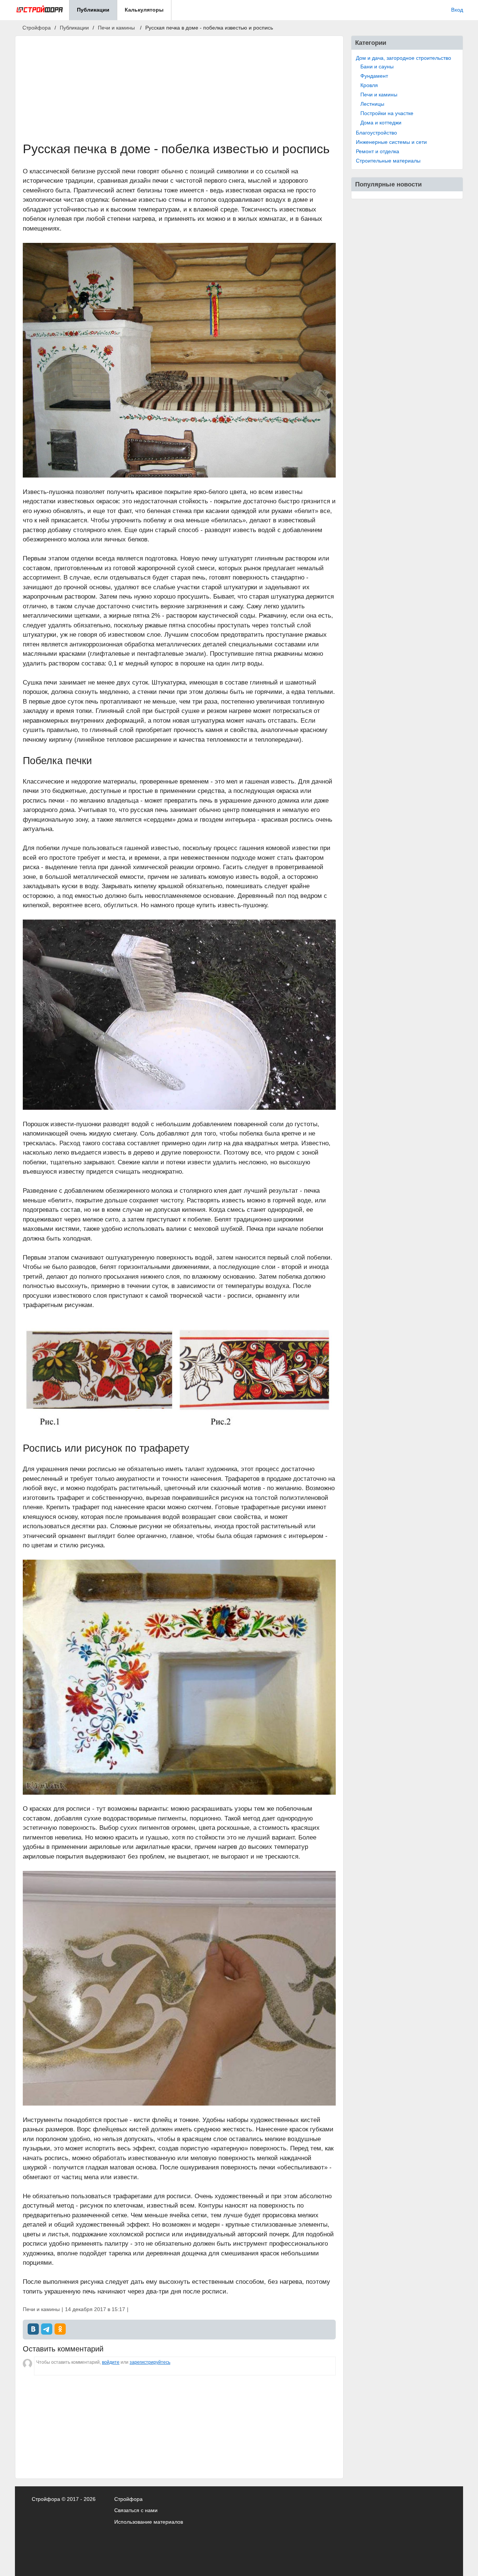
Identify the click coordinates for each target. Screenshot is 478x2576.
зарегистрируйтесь (150, 2362)
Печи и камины (379, 95)
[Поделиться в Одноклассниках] (60, 2329)
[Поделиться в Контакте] (33, 2329)
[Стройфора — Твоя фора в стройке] (39, 10)
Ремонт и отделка (378, 151)
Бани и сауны (377, 67)
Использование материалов (149, 2522)
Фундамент (374, 76)
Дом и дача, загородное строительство (403, 58)
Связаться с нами (136, 2510)
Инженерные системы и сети (391, 142)
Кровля (369, 85)
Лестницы (372, 104)
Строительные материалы (388, 161)
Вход (457, 10)
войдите (111, 2362)
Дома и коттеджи (381, 123)
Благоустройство (376, 133)
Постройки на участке (387, 113)
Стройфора (128, 2499)
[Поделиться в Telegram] (47, 2329)
